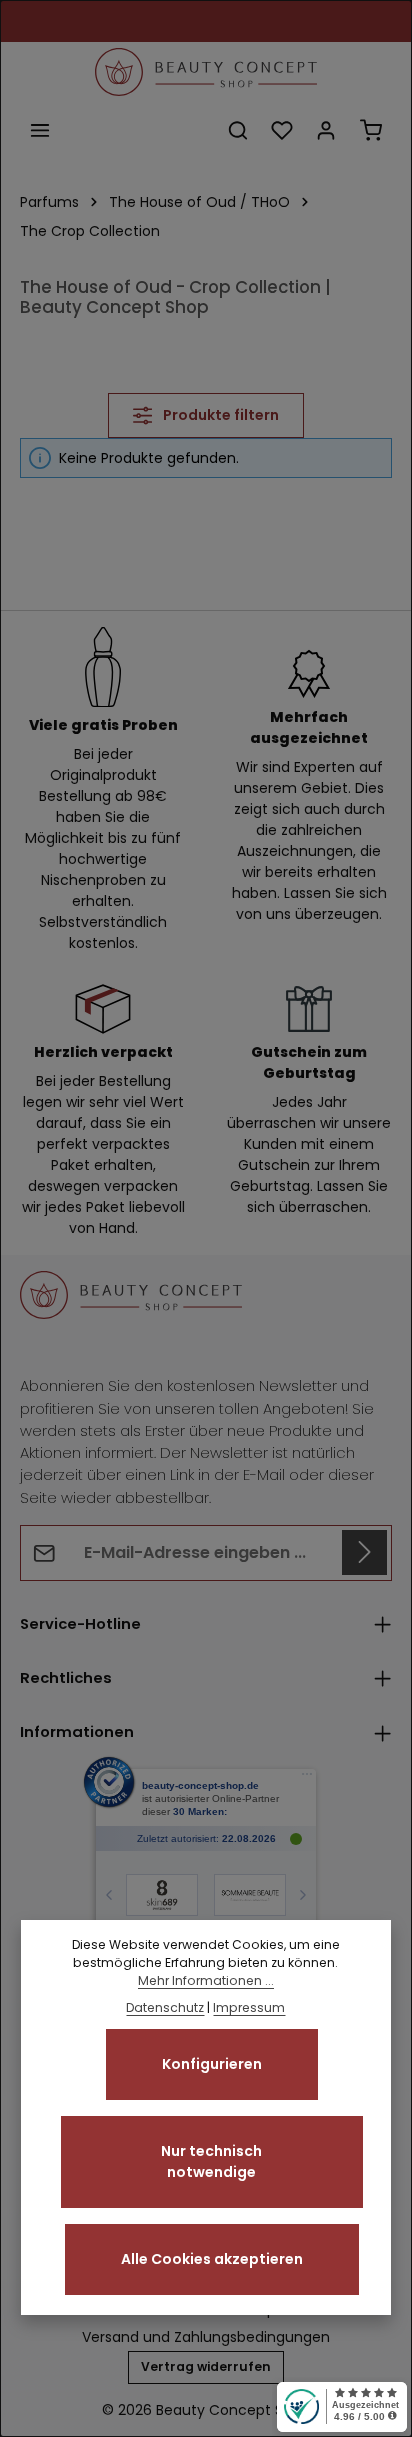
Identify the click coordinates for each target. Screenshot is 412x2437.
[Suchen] (238, 130)
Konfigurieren (212, 2064)
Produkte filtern (219, 415)
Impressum (249, 2007)
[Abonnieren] (364, 1552)
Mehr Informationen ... (206, 1980)
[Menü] (40, 130)
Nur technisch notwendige (211, 2161)
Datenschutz (165, 2007)
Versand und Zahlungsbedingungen (206, 2337)
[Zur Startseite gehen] (206, 72)
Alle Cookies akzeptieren (212, 2259)
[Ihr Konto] (326, 130)
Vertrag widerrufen (206, 2366)
